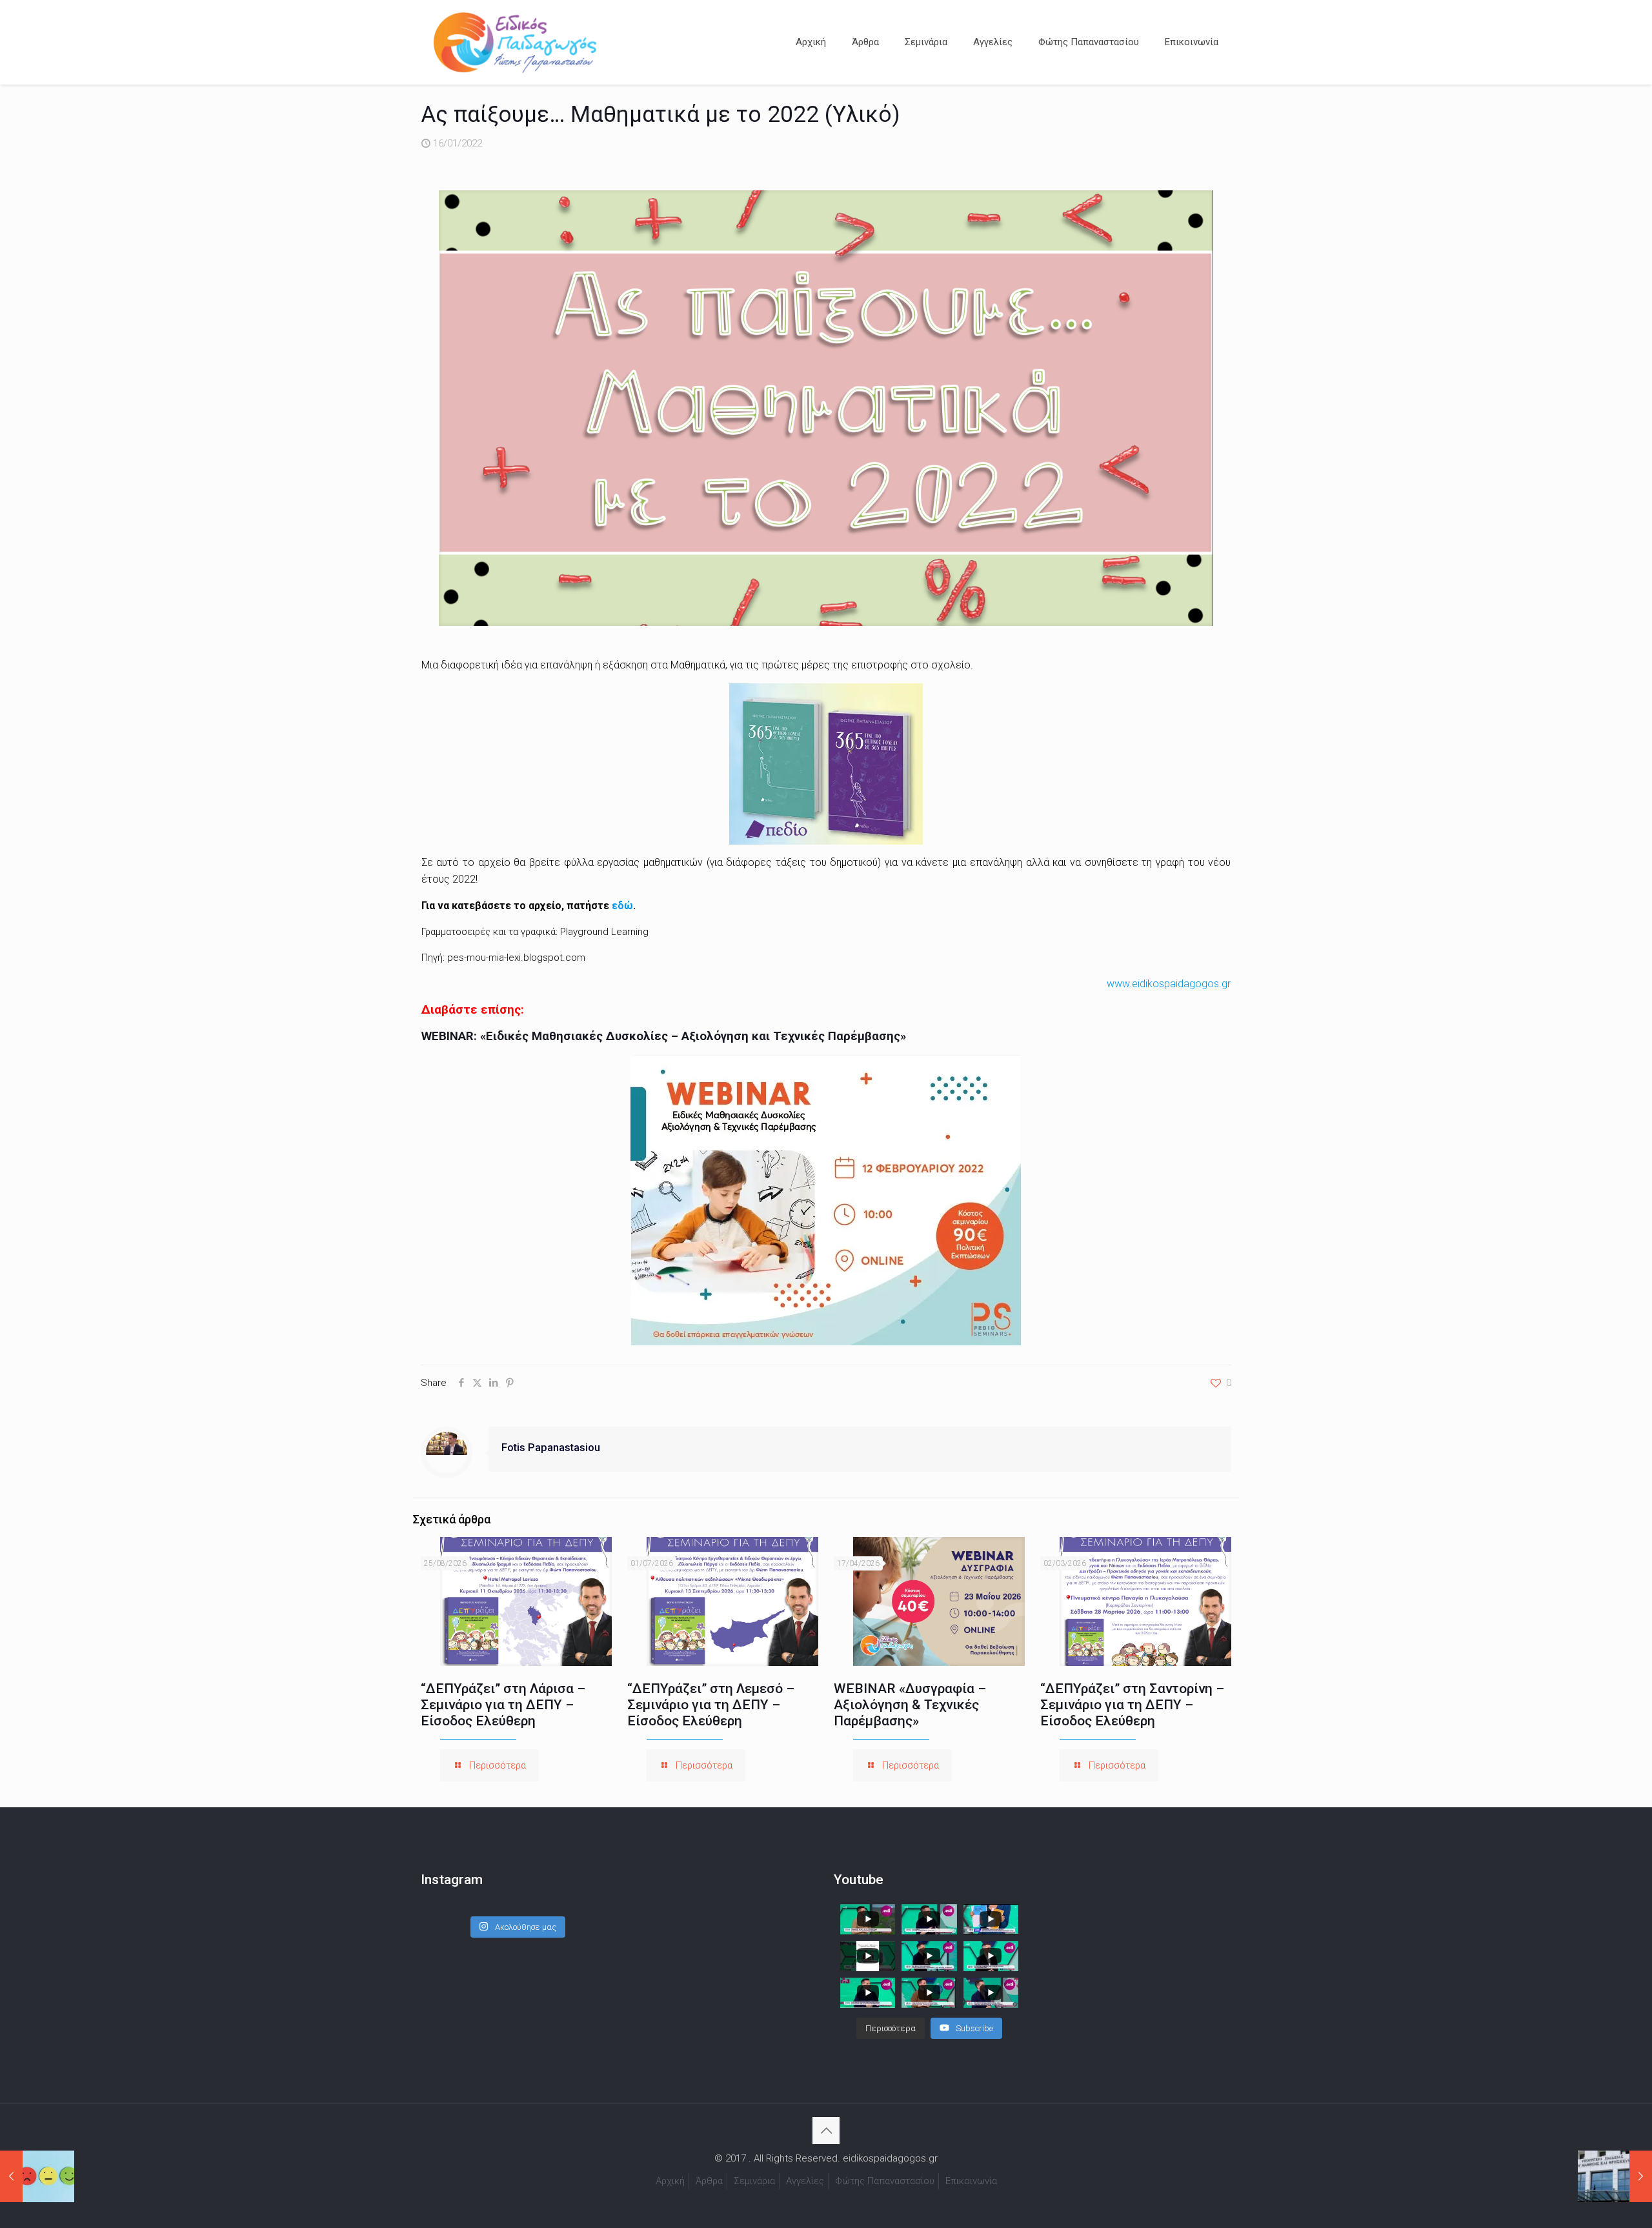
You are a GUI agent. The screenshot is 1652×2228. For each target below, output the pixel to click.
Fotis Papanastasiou (551, 1448)
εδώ (622, 906)
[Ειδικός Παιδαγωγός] (515, 42)
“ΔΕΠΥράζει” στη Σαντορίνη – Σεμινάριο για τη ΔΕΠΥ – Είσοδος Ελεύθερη (1132, 1705)
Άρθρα (709, 2181)
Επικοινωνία (971, 2181)
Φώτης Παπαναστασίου (885, 2181)
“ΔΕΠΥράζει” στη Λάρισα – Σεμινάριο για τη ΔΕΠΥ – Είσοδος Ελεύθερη (503, 1705)
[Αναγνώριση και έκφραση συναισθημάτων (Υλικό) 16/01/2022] (37, 2176)
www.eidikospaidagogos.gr (1169, 984)
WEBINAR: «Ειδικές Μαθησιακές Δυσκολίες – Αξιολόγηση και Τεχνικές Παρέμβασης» (664, 1036)
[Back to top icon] (826, 2131)
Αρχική (670, 2181)
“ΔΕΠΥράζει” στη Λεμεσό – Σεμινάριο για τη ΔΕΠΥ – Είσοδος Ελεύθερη (711, 1705)
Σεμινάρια (754, 2181)
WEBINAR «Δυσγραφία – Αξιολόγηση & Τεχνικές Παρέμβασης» (910, 1705)
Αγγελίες (805, 2181)
